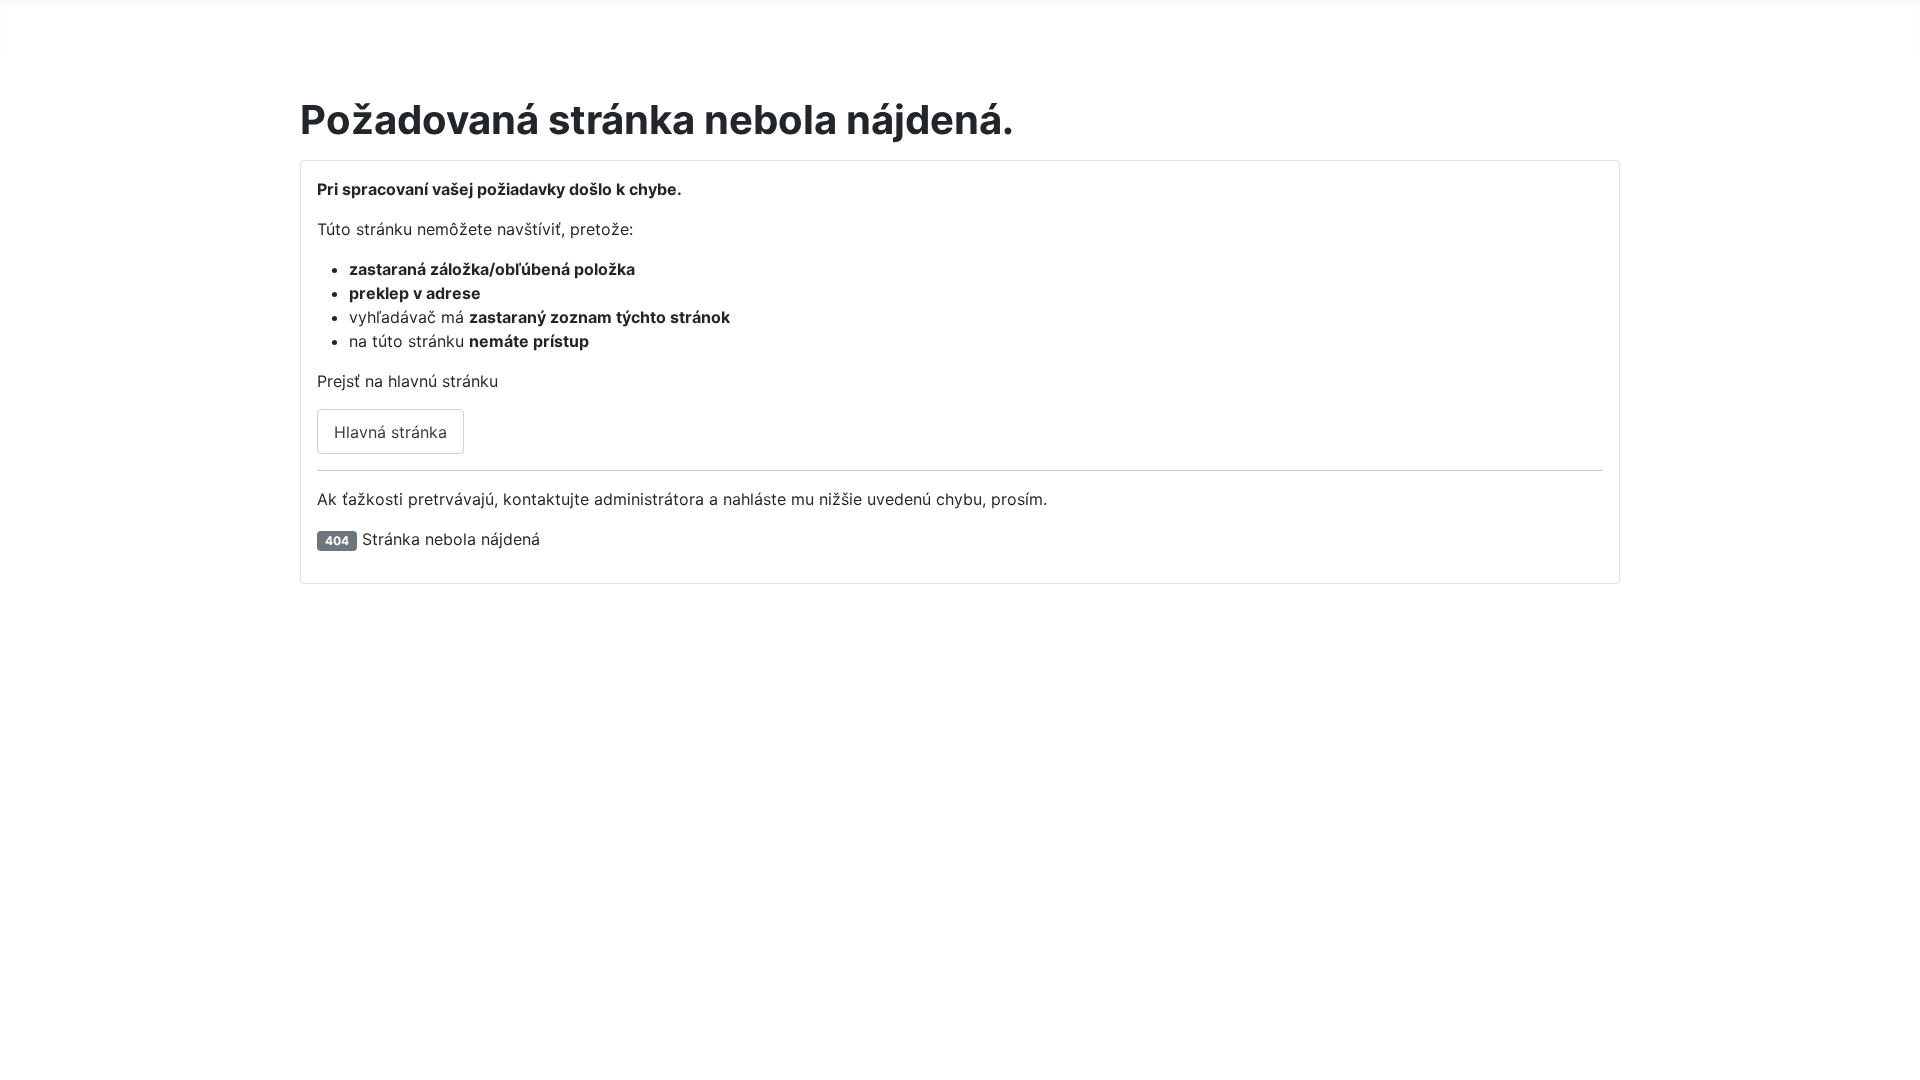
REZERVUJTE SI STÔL (939, 24)
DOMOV (338, 24)
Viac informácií (943, 1012)
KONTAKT (635, 24)
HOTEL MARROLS (764, 24)
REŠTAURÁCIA (520, 24)
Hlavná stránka (390, 432)
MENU (417, 24)
